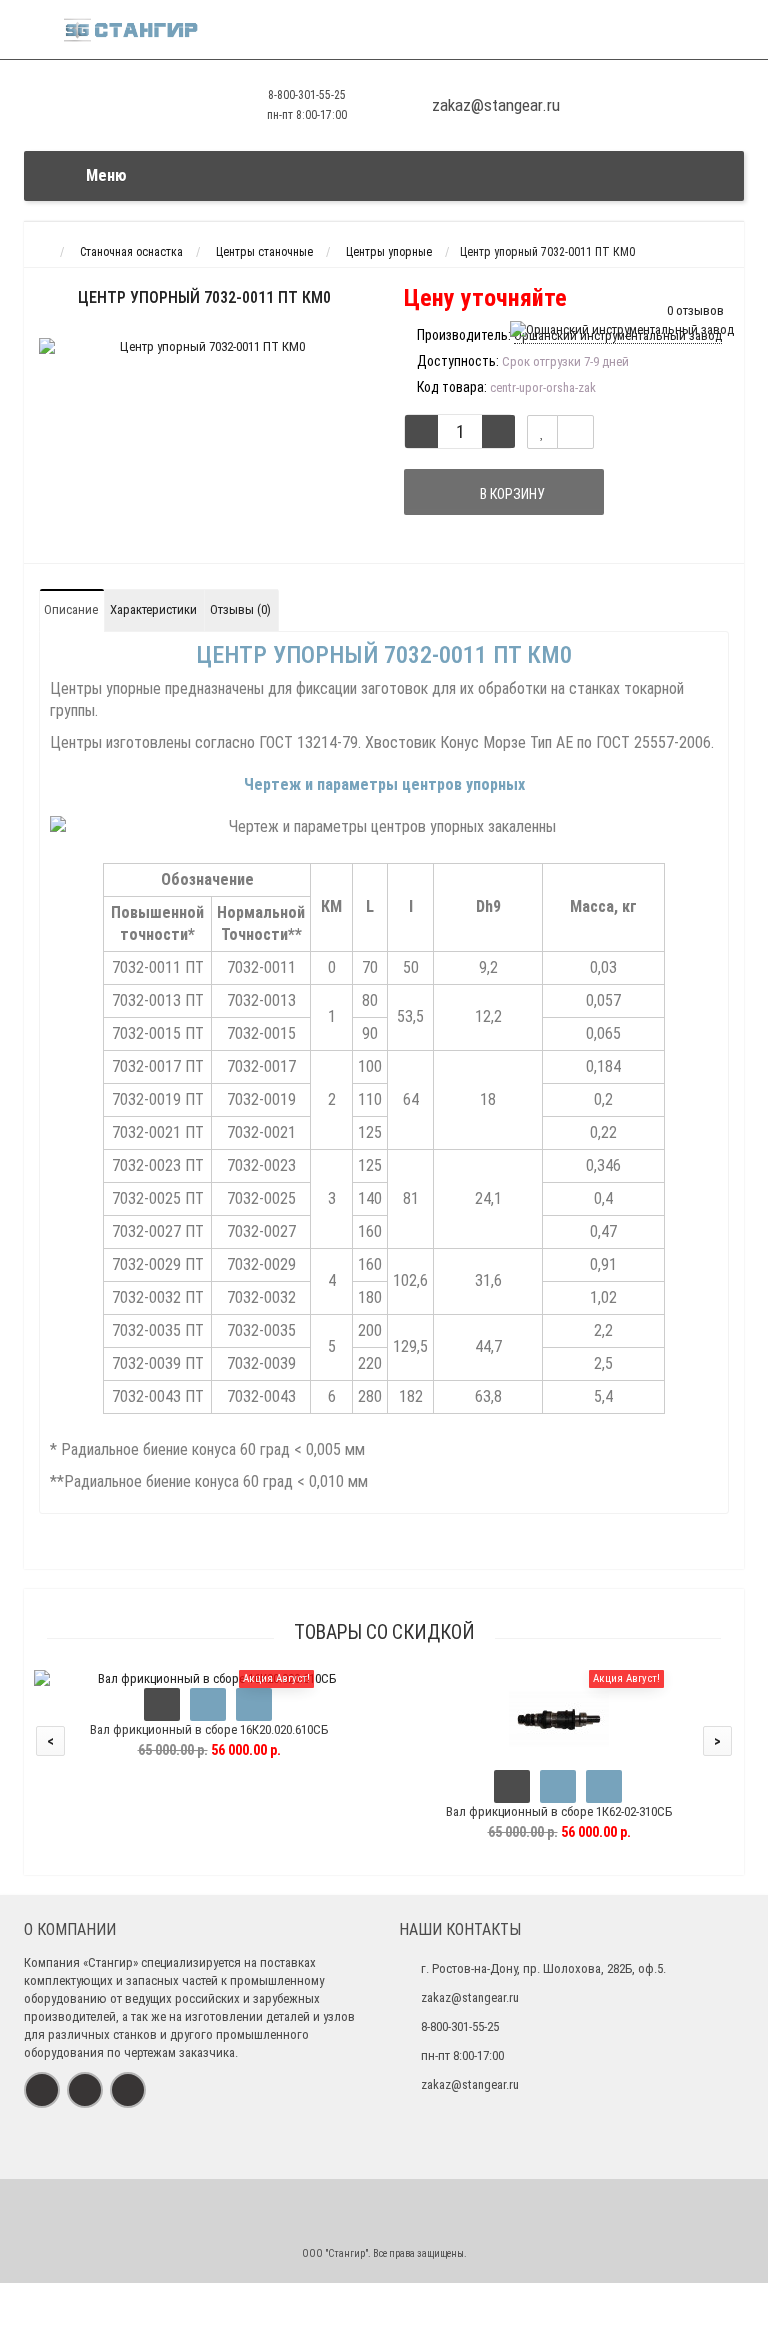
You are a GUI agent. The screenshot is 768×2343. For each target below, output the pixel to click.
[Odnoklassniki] (85, 2090)
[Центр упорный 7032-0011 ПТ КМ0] (204, 347)
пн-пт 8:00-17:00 (307, 115)
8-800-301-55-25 (307, 95)
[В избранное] (208, 1704)
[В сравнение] (575, 432)
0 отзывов (695, 310)
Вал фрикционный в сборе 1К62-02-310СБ (559, 1811)
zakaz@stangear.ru (470, 1997)
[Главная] (42, 252)
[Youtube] (128, 2090)
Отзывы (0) (240, 609)
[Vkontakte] (42, 2090)
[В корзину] (162, 1704)
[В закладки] (542, 432)
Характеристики (153, 609)
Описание (71, 609)
